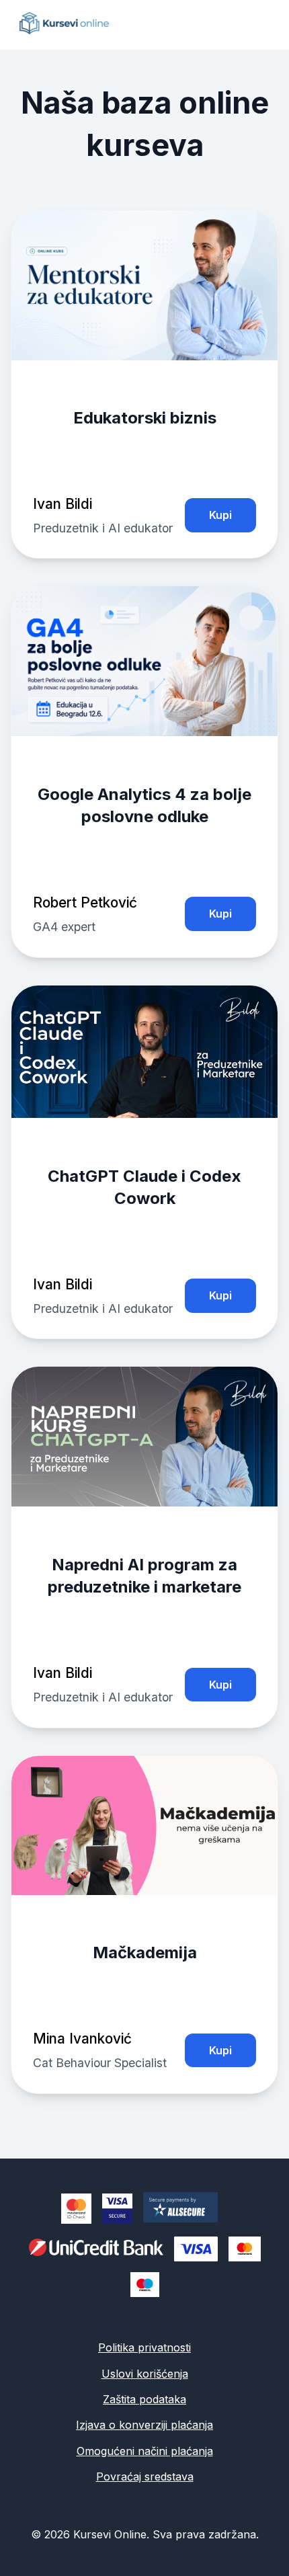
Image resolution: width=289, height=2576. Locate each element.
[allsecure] (186, 2209)
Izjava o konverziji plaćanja (144, 2425)
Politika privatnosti (144, 2347)
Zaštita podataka (144, 2399)
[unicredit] (96, 2249)
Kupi (220, 515)
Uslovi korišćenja (145, 2374)
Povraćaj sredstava (145, 2477)
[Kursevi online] (63, 32)
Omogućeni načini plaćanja (145, 2451)
